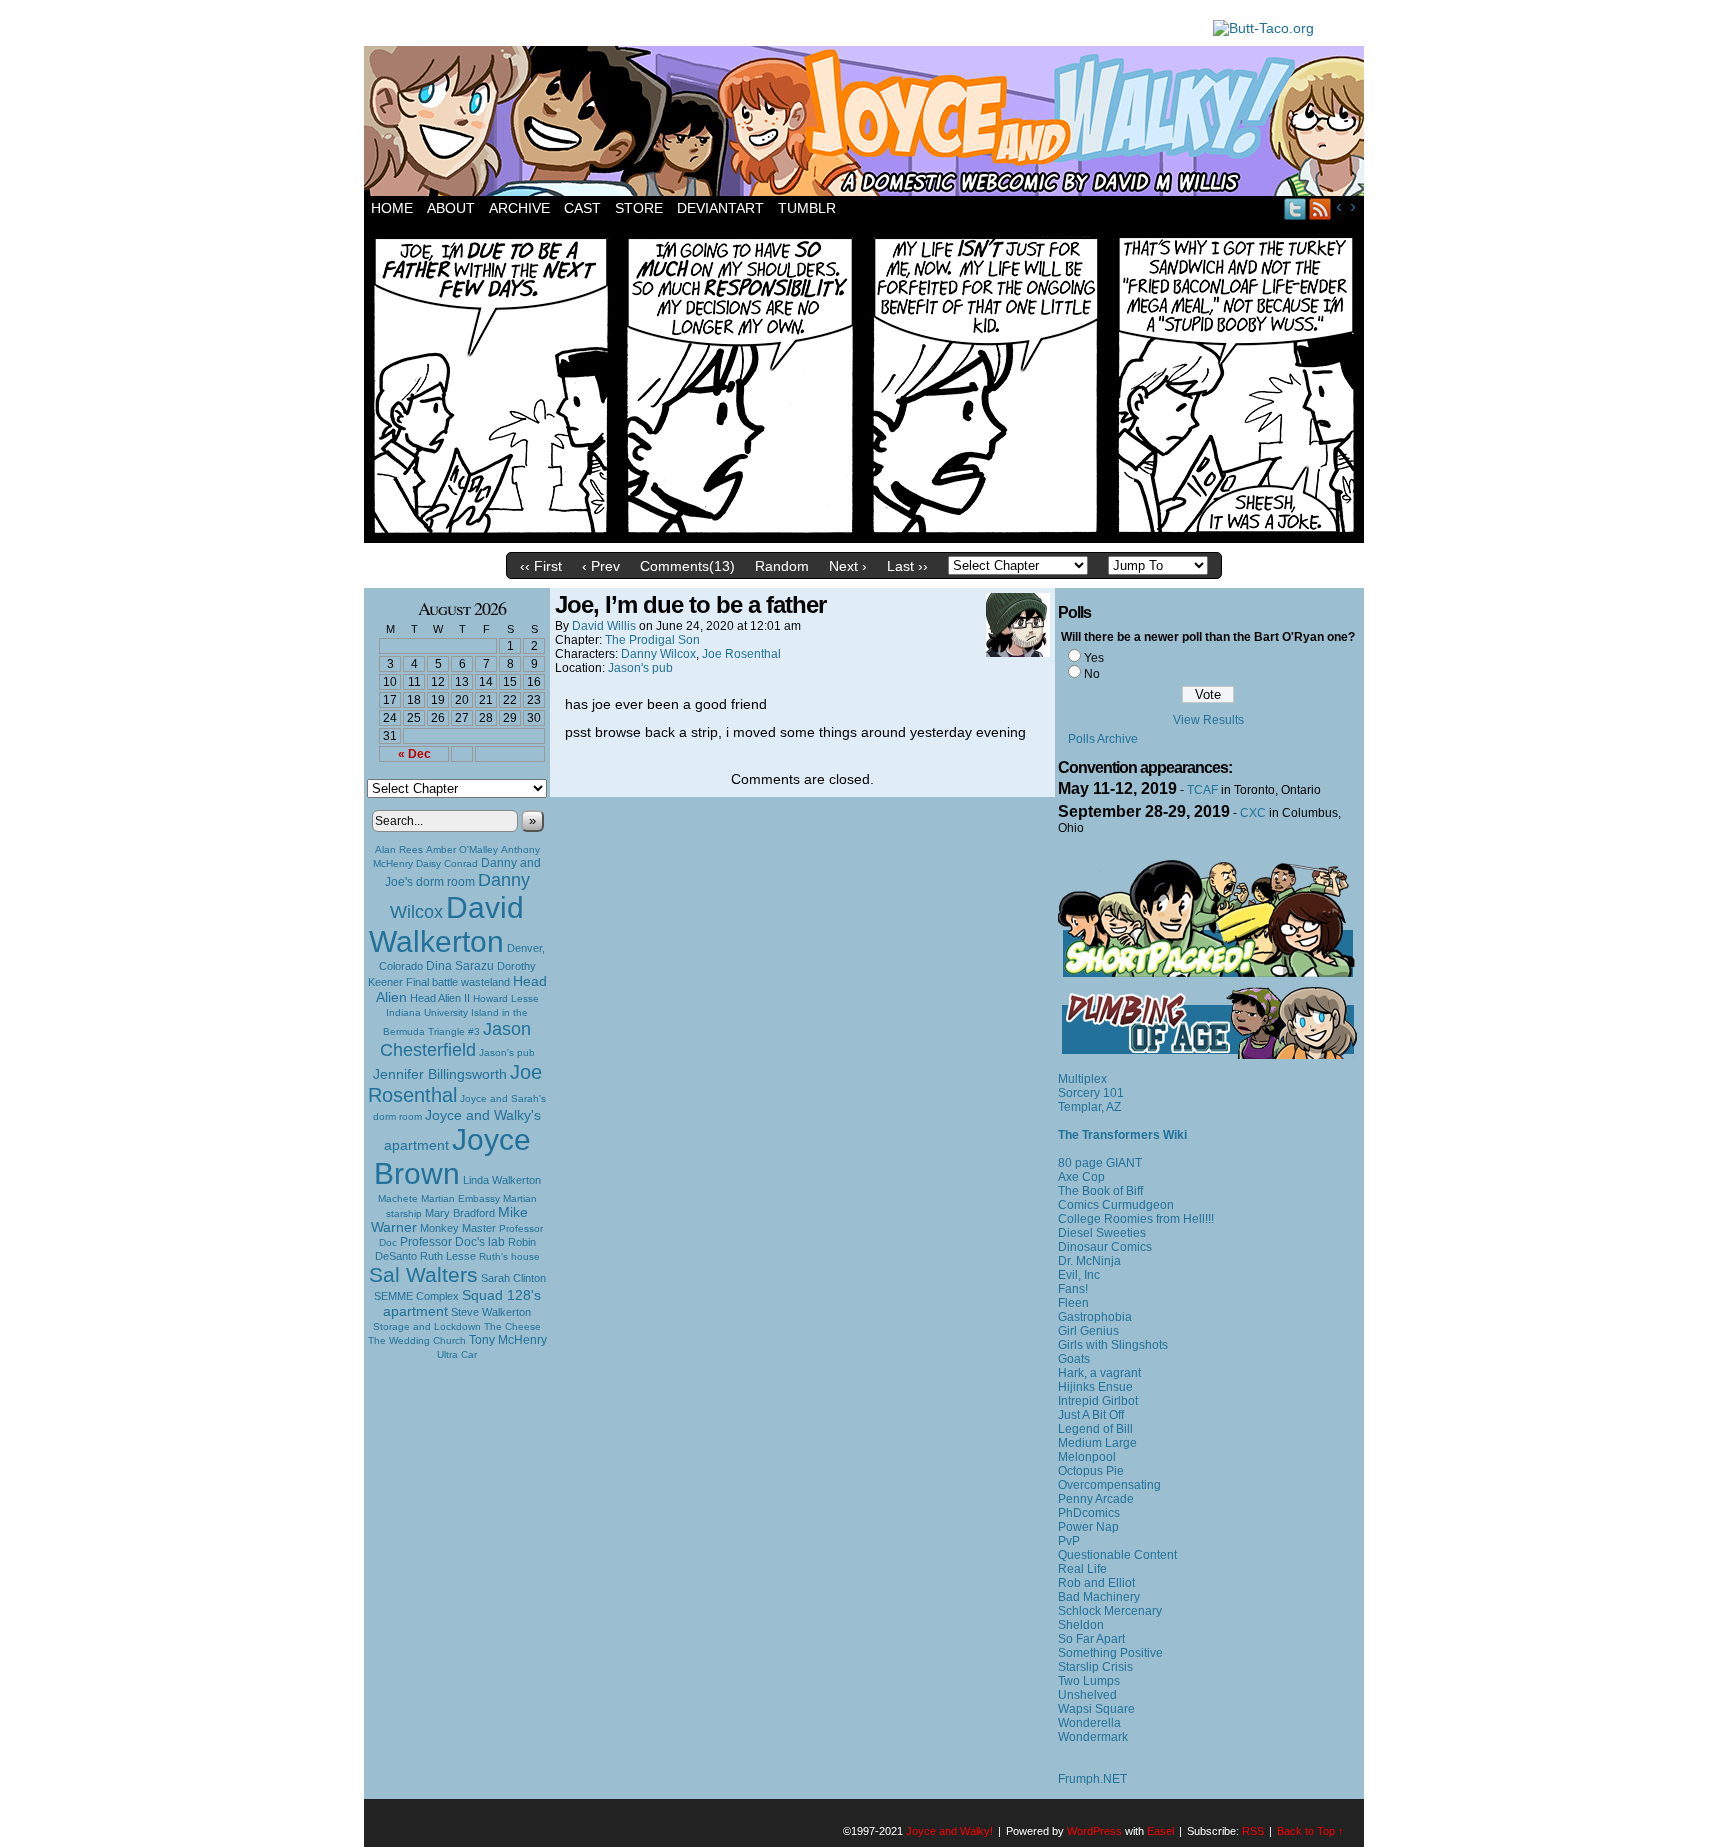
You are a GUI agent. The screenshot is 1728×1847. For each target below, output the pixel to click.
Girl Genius (1088, 1331)
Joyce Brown (452, 1156)
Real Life (1082, 1569)
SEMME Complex (416, 1296)
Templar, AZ (1089, 1107)
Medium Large (1097, 1443)
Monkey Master (458, 1228)
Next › (848, 566)
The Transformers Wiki (1122, 1135)
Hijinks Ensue (1095, 1387)
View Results (1208, 720)
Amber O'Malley (462, 849)
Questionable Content (1117, 1555)
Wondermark (1093, 1737)
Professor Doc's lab (452, 1241)
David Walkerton (446, 924)
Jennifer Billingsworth (440, 1074)
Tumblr (807, 208)
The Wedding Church (417, 1340)
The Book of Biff (1100, 1191)
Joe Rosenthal (455, 1083)
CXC (1253, 813)
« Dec (414, 754)
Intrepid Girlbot (1098, 1401)
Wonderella (1089, 1723)
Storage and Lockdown (427, 1326)
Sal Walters (423, 1274)
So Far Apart (1091, 1639)
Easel (1160, 1831)
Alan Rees (399, 849)
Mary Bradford (460, 1213)
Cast (582, 208)
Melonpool (1087, 1457)
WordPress (1094, 1831)
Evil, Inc (1079, 1275)
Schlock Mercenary (1110, 1611)
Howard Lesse (506, 998)
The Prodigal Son (652, 640)
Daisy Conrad (447, 863)
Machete (398, 1198)
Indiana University (427, 1012)
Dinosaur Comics (1105, 1247)
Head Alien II (440, 998)
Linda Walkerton (502, 1180)
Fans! (1073, 1289)
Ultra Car (457, 1354)
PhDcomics (1089, 1513)
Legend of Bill (1095, 1429)
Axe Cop (1081, 1177)
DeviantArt (720, 208)
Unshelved (1087, 1695)
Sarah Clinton (513, 1278)
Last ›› (907, 566)
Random (782, 566)
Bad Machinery (1099, 1597)
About (451, 208)
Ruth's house (509, 1256)
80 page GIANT (1100, 1163)
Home (392, 208)
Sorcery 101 (1091, 1093)
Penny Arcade (1096, 1499)
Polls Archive (1103, 739)
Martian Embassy (460, 1198)
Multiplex (1082, 1079)
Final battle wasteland (458, 982)
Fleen (1073, 1303)
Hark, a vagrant (1099, 1373)
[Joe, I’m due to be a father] (864, 538)
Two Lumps (1089, 1681)
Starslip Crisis (1095, 1667)
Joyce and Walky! (867, 124)
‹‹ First (541, 566)
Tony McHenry (508, 1340)
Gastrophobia (1095, 1317)
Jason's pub (507, 1052)
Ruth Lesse (448, 1256)
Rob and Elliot (1096, 1583)
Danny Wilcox (658, 654)
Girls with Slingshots (1113, 1345)
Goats (1074, 1359)
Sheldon (1081, 1625)
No (1092, 674)
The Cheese (512, 1326)
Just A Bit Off (1091, 1415)
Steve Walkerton (491, 1312)
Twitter (1295, 208)
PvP (1069, 1541)
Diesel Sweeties (1102, 1233)
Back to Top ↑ (1310, 1831)
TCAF (1202, 790)
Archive (519, 208)
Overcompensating (1109, 1485)
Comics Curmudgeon (1116, 1205)
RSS (1320, 208)
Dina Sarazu (460, 966)
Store (639, 208)
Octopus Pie (1091, 1471)
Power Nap (1088, 1527)
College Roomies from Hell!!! (1136, 1219)
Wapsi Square (1096, 1709)
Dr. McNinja (1089, 1261)
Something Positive (1110, 1653)
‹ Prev (601, 566)
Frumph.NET (1092, 1779)
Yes (1094, 658)
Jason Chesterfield (456, 1039)
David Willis (604, 626)
